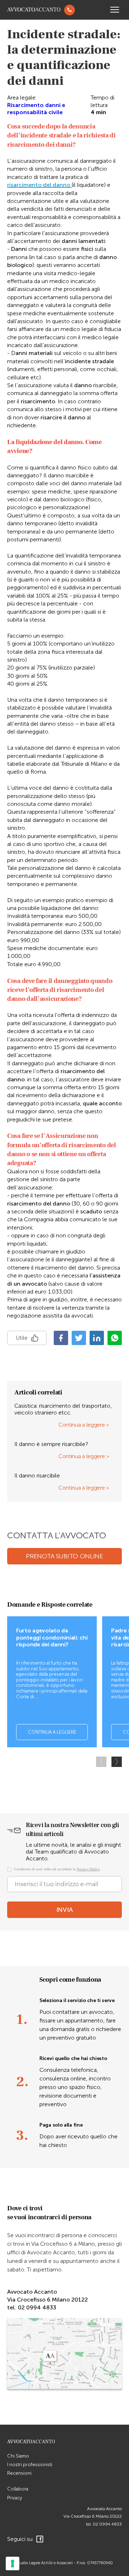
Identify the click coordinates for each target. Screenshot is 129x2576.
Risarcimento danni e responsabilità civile (36, 109)
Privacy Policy (88, 1869)
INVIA (65, 1910)
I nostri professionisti (30, 2465)
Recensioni (19, 2473)
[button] (117, 1762)
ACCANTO (34, 10)
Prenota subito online (64, 1556)
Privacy (15, 2498)
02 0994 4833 (107, 2524)
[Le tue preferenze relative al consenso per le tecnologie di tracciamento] (13, 2563)
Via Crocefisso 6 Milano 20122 (93, 2516)
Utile (22, 1338)
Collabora (18, 2489)
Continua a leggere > (84, 1425)
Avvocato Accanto (104, 2509)
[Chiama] (70, 10)
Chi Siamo (18, 2456)
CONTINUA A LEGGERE (52, 1732)
